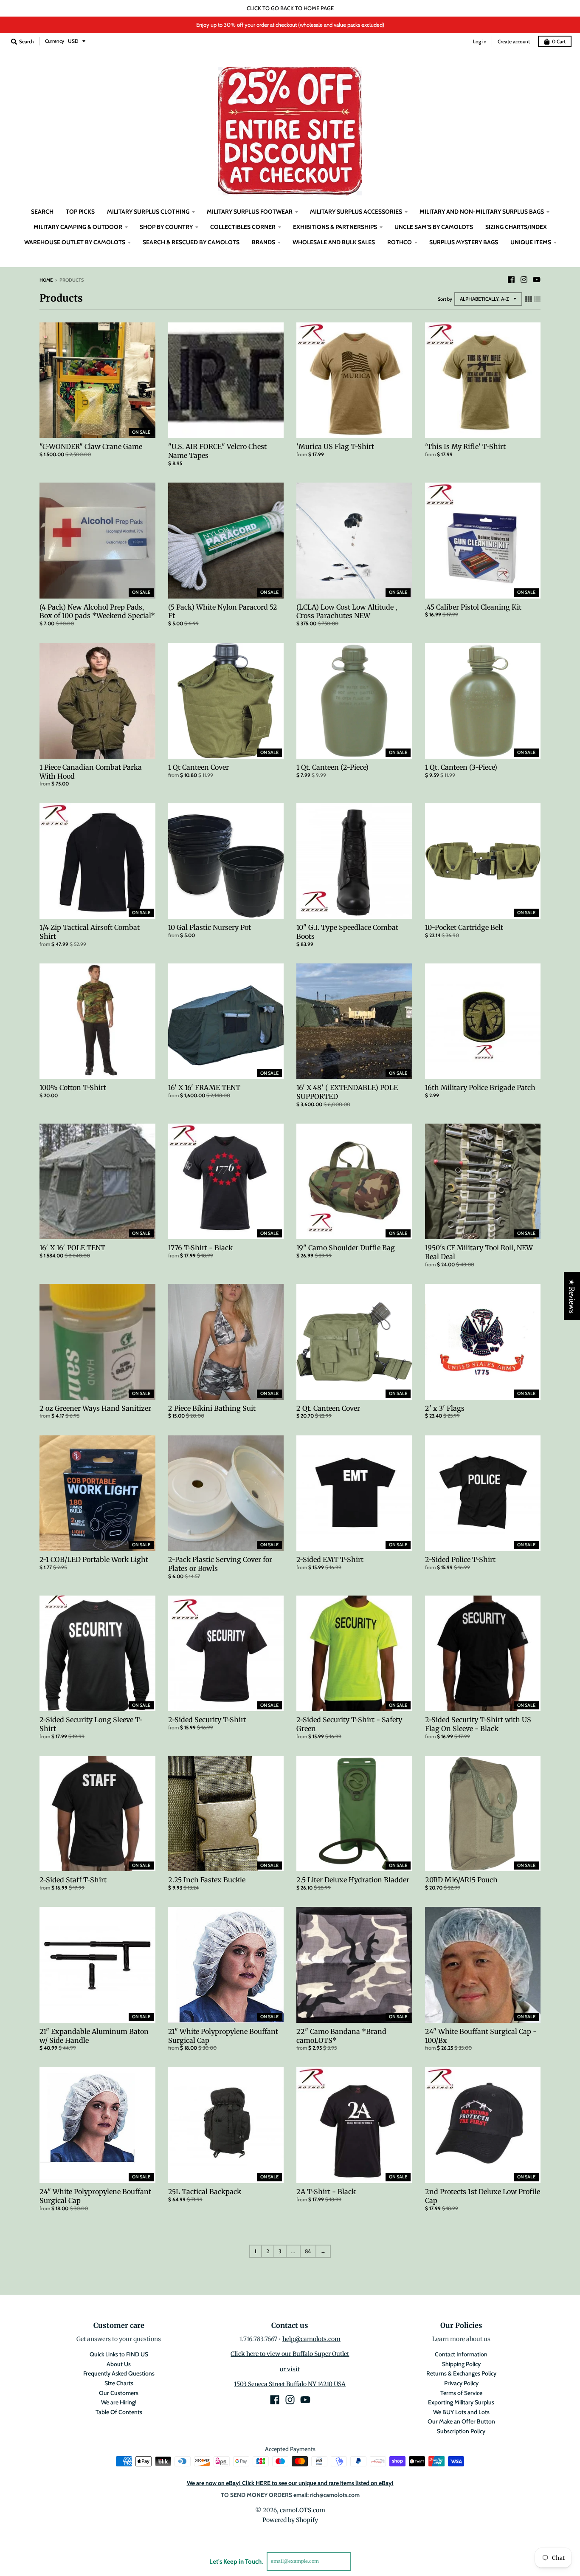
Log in (480, 41)
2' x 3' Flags (445, 1408)
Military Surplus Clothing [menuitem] (148, 212)
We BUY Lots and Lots (461, 2412)
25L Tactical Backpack (205, 2192)
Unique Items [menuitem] (531, 242)
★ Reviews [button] (572, 1296)
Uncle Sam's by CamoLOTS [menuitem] (434, 227)
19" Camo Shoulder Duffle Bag (346, 1248)
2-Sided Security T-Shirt (207, 1720)
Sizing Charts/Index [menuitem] (516, 227)
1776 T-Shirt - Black (200, 1248)
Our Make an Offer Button (461, 2421)
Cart (559, 41)
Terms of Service (461, 2393)
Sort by (445, 299)
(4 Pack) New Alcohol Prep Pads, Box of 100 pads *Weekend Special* (97, 612)
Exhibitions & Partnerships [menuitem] (335, 227)
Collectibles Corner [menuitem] (243, 227)
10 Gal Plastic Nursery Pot (210, 927)
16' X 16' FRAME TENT (204, 1087)
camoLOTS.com (303, 2510)
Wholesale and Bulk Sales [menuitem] (334, 242)
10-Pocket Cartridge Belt (464, 927)
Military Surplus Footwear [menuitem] (250, 212)
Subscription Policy (461, 2431)
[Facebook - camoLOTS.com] (511, 280)
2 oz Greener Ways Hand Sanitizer (95, 1408)
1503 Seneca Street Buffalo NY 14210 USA (290, 2384)
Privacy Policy (461, 2383)
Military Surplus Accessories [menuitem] (356, 212)
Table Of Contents (119, 2412)
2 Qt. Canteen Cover (328, 1408)
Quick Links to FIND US (119, 2354)
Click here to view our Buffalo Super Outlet (290, 2354)
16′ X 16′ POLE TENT (72, 1248)
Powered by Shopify (290, 2520)
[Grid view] (529, 299)
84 (308, 2251)
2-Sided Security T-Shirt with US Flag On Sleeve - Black (478, 1724)
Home (46, 280)
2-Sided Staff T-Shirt (73, 1880)
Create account (514, 41)
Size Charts (119, 2383)
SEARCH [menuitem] (42, 212)
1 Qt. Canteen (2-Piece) (332, 767)
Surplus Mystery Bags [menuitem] (464, 242)
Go (361, 2561)
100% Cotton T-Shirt (73, 1087)
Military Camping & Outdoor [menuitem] (78, 227)
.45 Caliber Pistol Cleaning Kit (473, 607)
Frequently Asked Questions (119, 2373)
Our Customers (119, 2393)
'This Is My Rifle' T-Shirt (465, 446)
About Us (119, 2364)
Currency (55, 41)
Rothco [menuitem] (400, 242)
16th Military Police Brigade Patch (480, 1087)
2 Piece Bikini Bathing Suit (212, 1408)
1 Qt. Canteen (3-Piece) (461, 767)
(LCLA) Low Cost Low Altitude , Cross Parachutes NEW (347, 612)
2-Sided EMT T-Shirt (330, 1559)
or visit (290, 2369)
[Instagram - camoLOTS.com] (524, 280)
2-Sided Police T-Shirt (460, 1559)
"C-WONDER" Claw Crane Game (91, 446)
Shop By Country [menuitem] (166, 227)
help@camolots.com (311, 2339)
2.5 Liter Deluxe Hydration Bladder (353, 1880)
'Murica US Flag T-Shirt (335, 446)
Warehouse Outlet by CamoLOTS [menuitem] (75, 242)
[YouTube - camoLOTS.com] (537, 280)
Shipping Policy (461, 2364)
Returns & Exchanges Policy (461, 2373)
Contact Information (461, 2354)
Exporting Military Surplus (461, 2402)
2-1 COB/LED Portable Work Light (94, 1559)
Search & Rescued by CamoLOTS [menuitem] (191, 242)
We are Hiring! (119, 2402)
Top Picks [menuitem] (80, 212)
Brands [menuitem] (263, 242)
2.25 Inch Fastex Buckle (207, 1880)
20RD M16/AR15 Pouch (461, 1880)
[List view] (537, 299)
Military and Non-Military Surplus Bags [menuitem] (482, 212)
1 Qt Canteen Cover (198, 767)
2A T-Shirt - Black (326, 2192)
